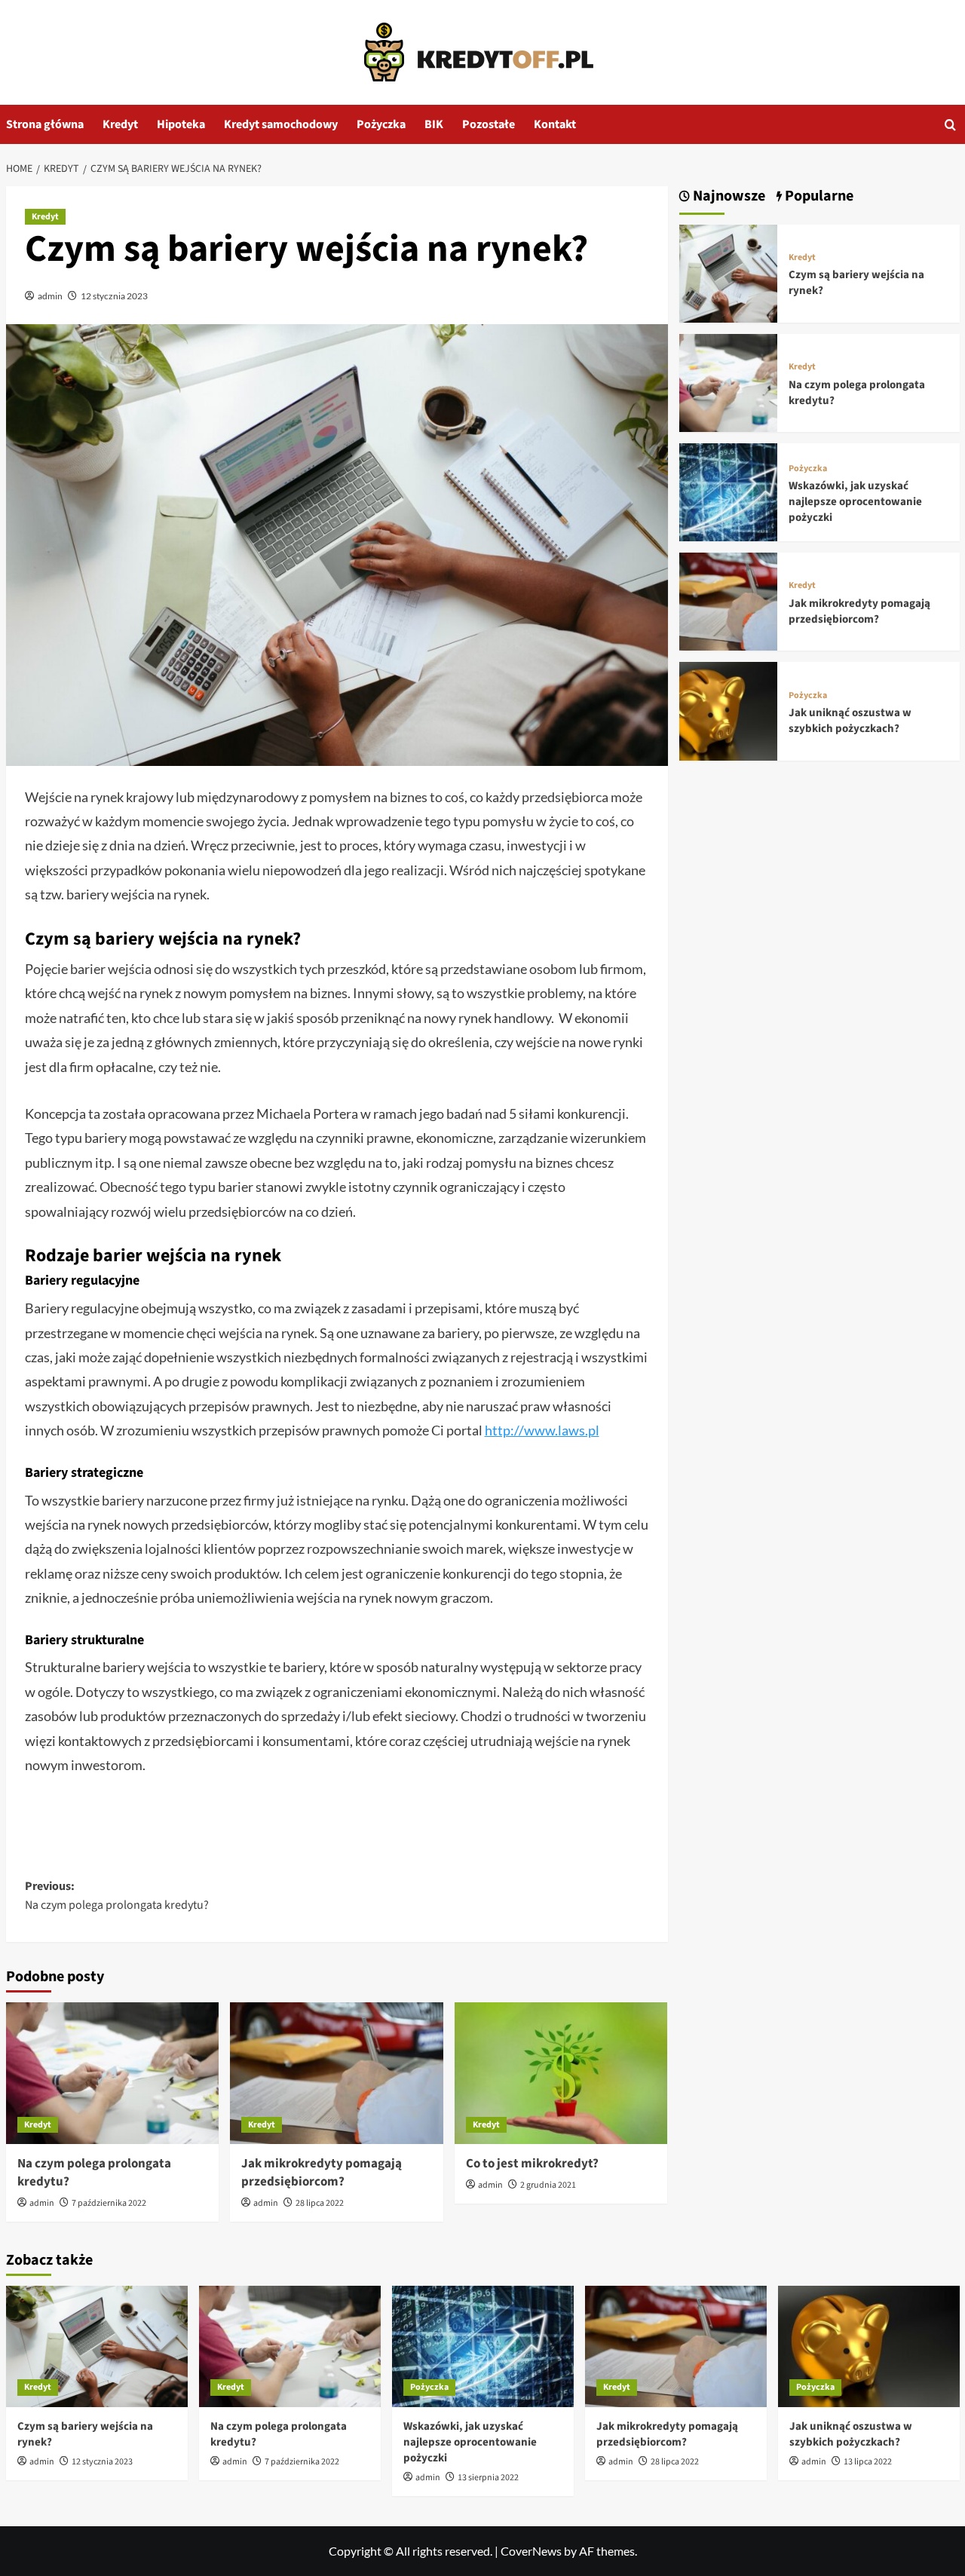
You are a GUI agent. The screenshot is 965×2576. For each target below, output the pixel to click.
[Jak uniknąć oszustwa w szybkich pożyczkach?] (728, 709)
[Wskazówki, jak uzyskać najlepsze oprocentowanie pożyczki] (728, 490)
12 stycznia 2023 (114, 296)
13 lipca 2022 (868, 2462)
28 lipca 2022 (320, 2203)
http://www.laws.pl (542, 1430)
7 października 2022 (109, 2203)
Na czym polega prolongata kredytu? (94, 2173)
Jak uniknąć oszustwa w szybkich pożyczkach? (850, 721)
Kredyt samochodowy (281, 124)
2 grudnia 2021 (548, 2185)
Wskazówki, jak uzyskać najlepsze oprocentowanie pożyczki (855, 502)
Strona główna (45, 124)
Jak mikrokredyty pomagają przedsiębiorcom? (322, 2173)
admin (50, 296)
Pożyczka (381, 124)
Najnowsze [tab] (728, 196)
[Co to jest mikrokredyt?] (561, 2073)
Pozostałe (489, 124)
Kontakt (555, 124)
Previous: (117, 1896)
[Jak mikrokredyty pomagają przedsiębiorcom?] (337, 2073)
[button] (950, 125)
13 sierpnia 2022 (488, 2478)
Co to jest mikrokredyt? (532, 2164)
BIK (434, 124)
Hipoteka (181, 124)
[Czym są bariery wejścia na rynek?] (728, 272)
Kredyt (120, 124)
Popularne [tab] (818, 196)
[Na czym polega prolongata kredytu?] (113, 2073)
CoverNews (531, 2551)
